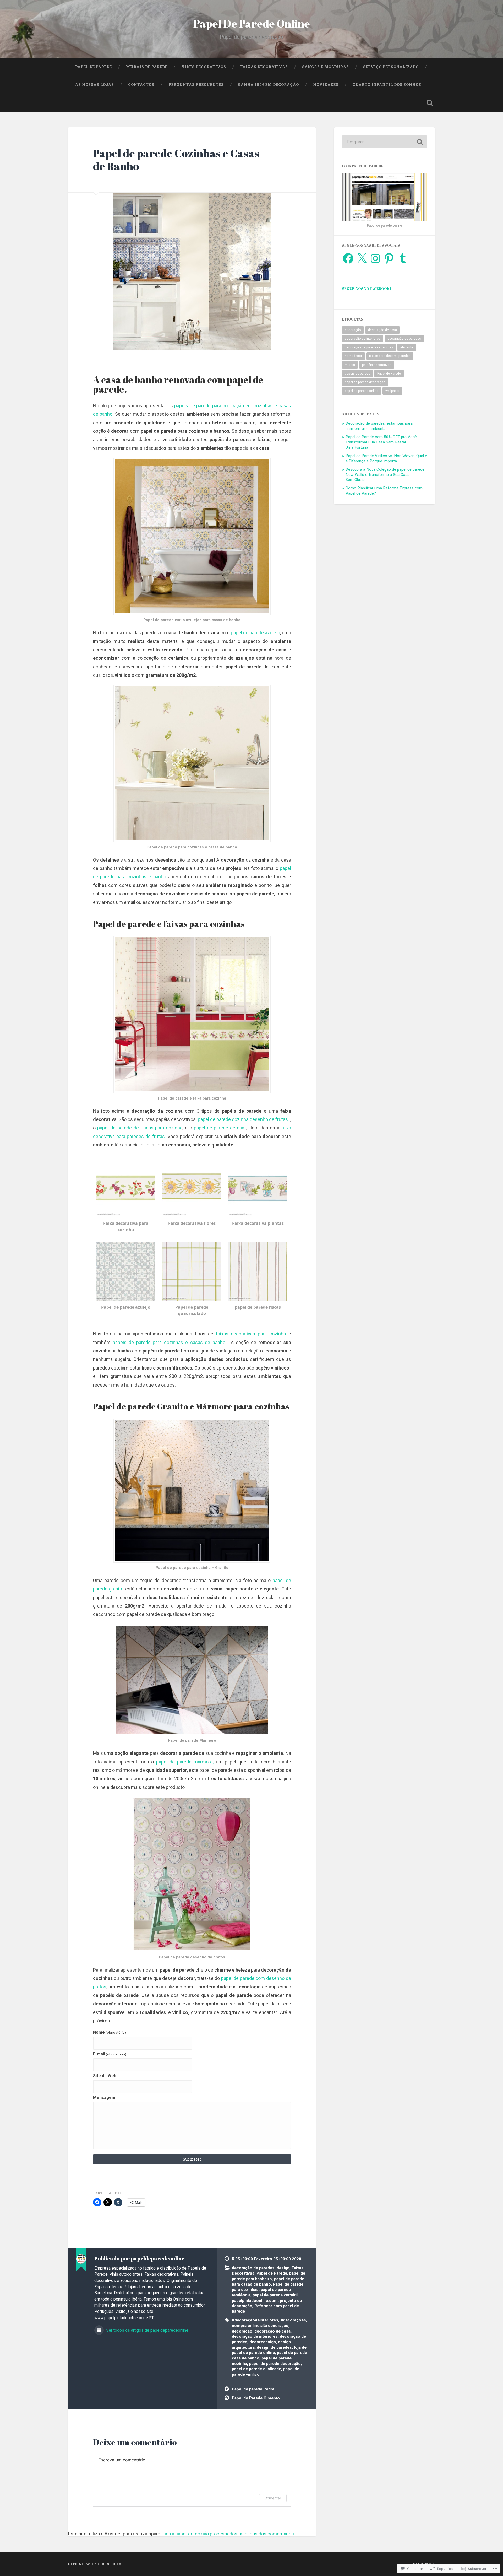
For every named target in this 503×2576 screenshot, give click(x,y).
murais (350, 365)
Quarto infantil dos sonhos (387, 85)
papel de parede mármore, (184, 1762)
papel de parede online (362, 391)
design (283, 2268)
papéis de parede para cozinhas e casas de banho (168, 1342)
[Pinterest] (389, 258)
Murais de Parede (147, 67)
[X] (362, 258)
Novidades (326, 85)
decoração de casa (272, 2331)
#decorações (293, 2320)
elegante (407, 347)
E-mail (110, 2054)
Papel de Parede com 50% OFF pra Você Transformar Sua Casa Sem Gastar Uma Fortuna (381, 442)
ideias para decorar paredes (390, 356)
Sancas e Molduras (326, 67)
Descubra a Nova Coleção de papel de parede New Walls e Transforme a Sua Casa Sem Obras (385, 475)
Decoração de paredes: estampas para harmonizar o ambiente (379, 426)
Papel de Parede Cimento (256, 2398)
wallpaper (392, 391)
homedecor (353, 356)
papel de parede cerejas (220, 1128)
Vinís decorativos (204, 67)
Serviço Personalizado (391, 67)
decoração (242, 2331)
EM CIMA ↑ (424, 2564)
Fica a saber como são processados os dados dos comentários (228, 2534)
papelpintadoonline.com (255, 2301)
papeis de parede (357, 374)
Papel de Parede (94, 67)
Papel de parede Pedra (253, 2389)
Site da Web (105, 2076)
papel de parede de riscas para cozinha (140, 1128)
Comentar (273, 2498)
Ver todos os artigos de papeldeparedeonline (147, 2330)
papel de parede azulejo (255, 633)
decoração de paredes (253, 2268)
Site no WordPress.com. (96, 2564)
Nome (110, 2032)
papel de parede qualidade (256, 2369)
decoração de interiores (255, 2336)
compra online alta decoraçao (260, 2326)
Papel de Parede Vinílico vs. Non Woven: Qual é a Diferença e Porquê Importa (386, 458)
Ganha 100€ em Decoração (268, 85)
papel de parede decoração (275, 2364)
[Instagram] (375, 258)
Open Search (430, 103)
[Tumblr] (403, 258)
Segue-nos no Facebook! (367, 288)
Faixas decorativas (264, 67)
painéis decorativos (377, 365)
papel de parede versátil (275, 2295)
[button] (126, 1196)
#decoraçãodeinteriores (255, 2320)
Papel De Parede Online (252, 23)
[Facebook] (348, 258)
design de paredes (274, 2347)
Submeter (192, 2159)
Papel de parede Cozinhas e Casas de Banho (176, 160)
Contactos (141, 85)
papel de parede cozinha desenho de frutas (243, 1119)
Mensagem (104, 2098)
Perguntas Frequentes (196, 85)
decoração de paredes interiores (369, 347)
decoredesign (263, 2342)
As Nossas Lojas (95, 85)
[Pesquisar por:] (384, 142)
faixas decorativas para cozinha (250, 1334)
